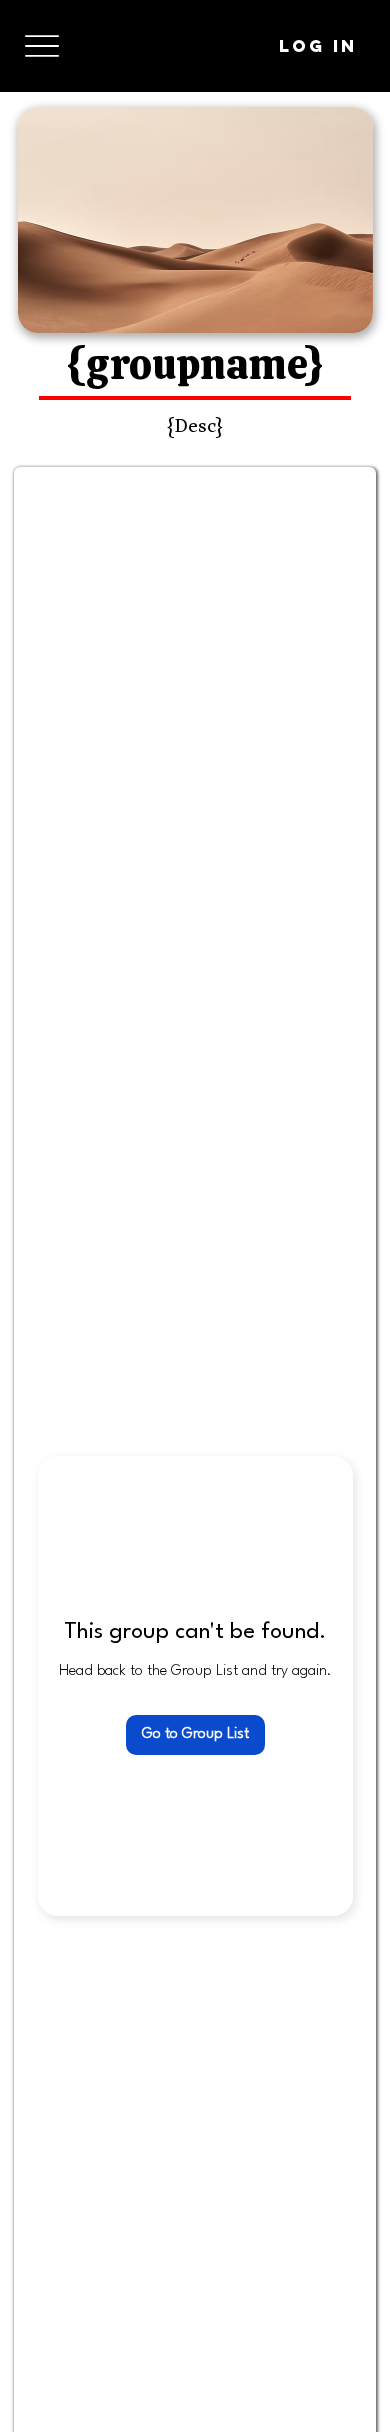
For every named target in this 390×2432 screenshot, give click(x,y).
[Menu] (41, 46)
